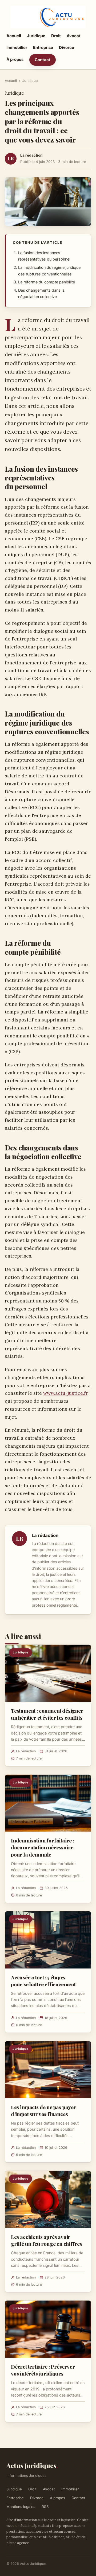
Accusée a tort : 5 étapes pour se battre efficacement (43, 1981)
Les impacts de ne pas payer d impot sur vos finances (44, 2110)
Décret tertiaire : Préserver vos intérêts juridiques (43, 2370)
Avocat (74, 36)
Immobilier (17, 47)
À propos (15, 59)
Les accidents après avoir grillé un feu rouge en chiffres (47, 2240)
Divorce (67, 47)
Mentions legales (21, 2507)
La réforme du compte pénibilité (47, 282)
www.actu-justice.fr (65, 1393)
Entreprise (43, 47)
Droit (56, 36)
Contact (43, 60)
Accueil (14, 36)
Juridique (36, 36)
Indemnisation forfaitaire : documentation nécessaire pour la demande (43, 1847)
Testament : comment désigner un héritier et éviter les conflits (47, 1714)
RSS (45, 2507)
